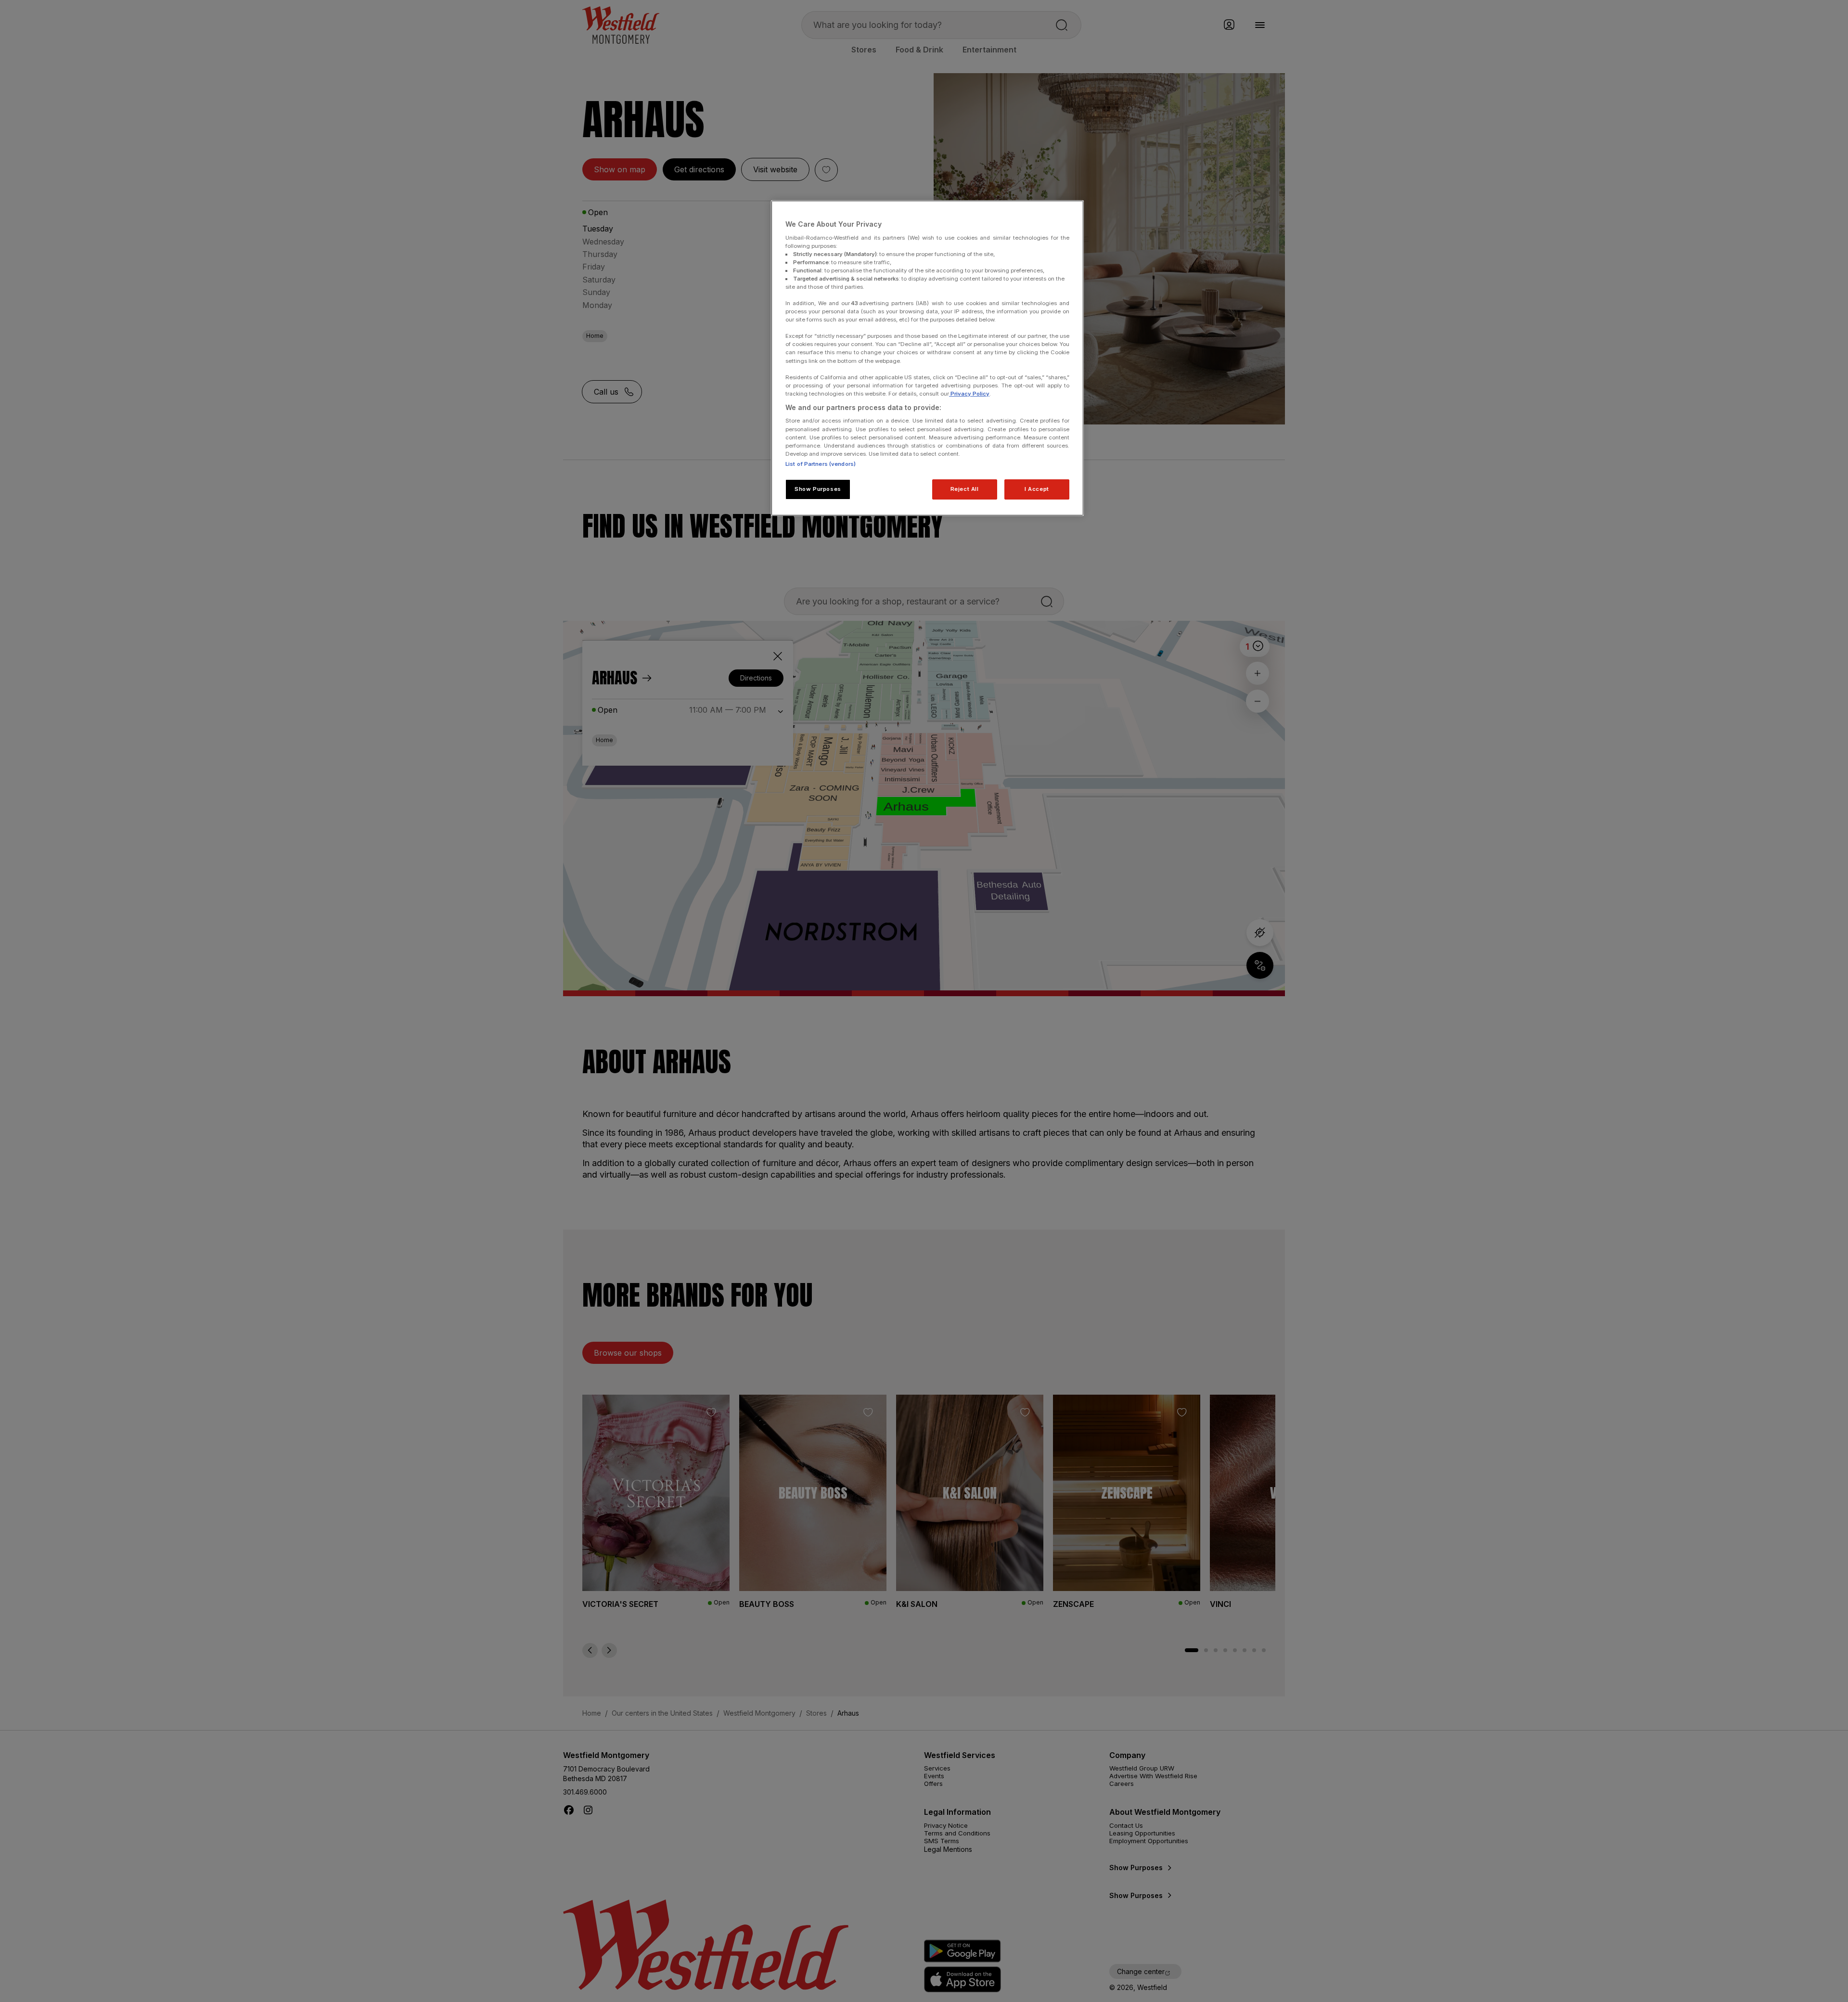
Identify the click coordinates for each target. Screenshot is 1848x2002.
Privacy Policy (969, 394)
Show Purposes (818, 489)
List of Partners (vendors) (821, 464)
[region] (927, 358)
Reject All (965, 489)
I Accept (1037, 489)
